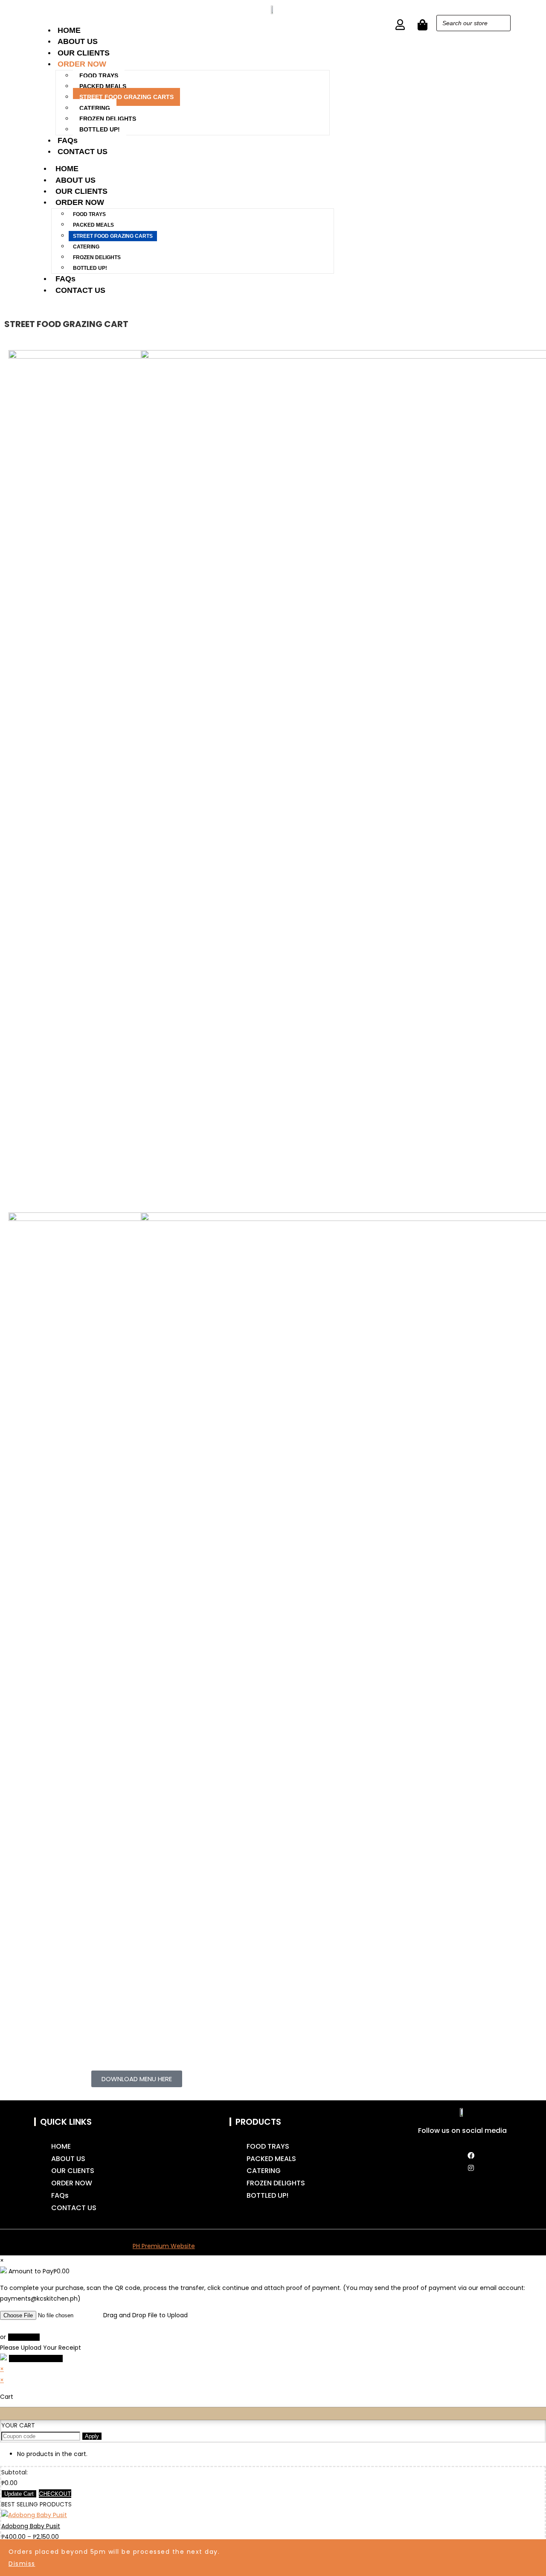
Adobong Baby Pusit (31, 2526)
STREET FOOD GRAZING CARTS (126, 97)
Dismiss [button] (22, 2564)
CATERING (95, 108)
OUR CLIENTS (84, 53)
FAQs (68, 140)
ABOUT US (78, 41)
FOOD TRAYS (99, 76)
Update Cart (19, 2494)
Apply (92, 2436)
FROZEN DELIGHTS (108, 119)
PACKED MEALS (103, 86)
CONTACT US (83, 152)
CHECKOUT (55, 2494)
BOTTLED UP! (100, 129)
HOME (69, 30)
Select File (24, 2337)
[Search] (502, 23)
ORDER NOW (82, 64)
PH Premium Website (164, 2246)
